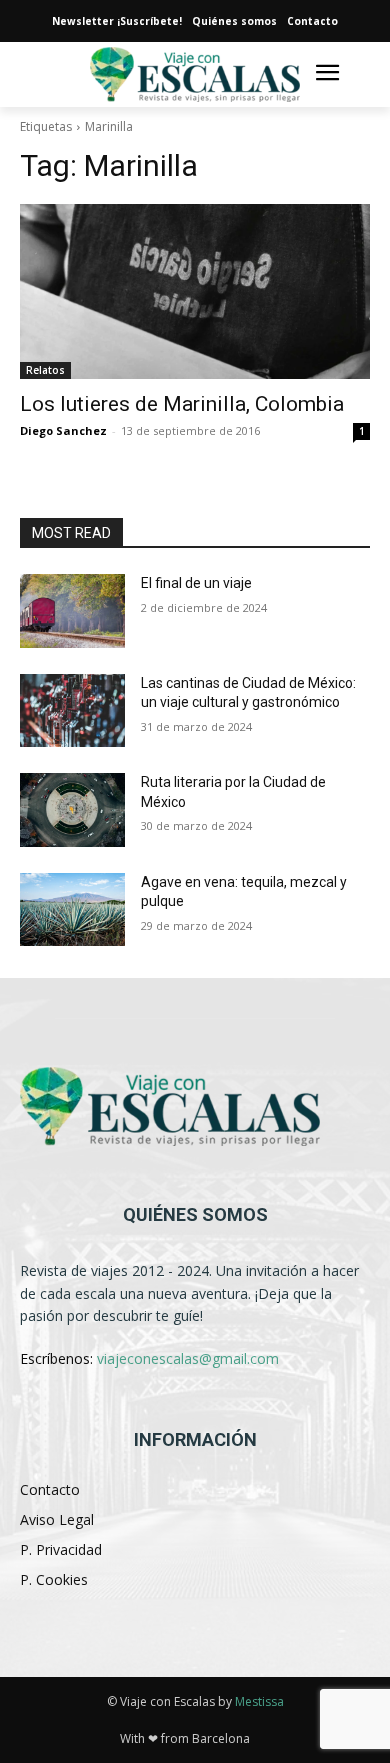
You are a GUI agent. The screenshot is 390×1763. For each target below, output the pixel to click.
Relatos (45, 370)
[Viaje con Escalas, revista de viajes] (195, 1106)
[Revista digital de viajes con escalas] (195, 74)
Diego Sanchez (63, 430)
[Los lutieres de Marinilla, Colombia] (195, 291)
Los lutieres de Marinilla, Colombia (182, 404)
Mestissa (259, 1701)
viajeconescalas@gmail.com (188, 1358)
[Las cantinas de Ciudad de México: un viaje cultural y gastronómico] (72, 711)
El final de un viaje (196, 583)
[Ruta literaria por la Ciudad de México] (72, 810)
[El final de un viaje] (72, 611)
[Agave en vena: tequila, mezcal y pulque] (72, 910)
